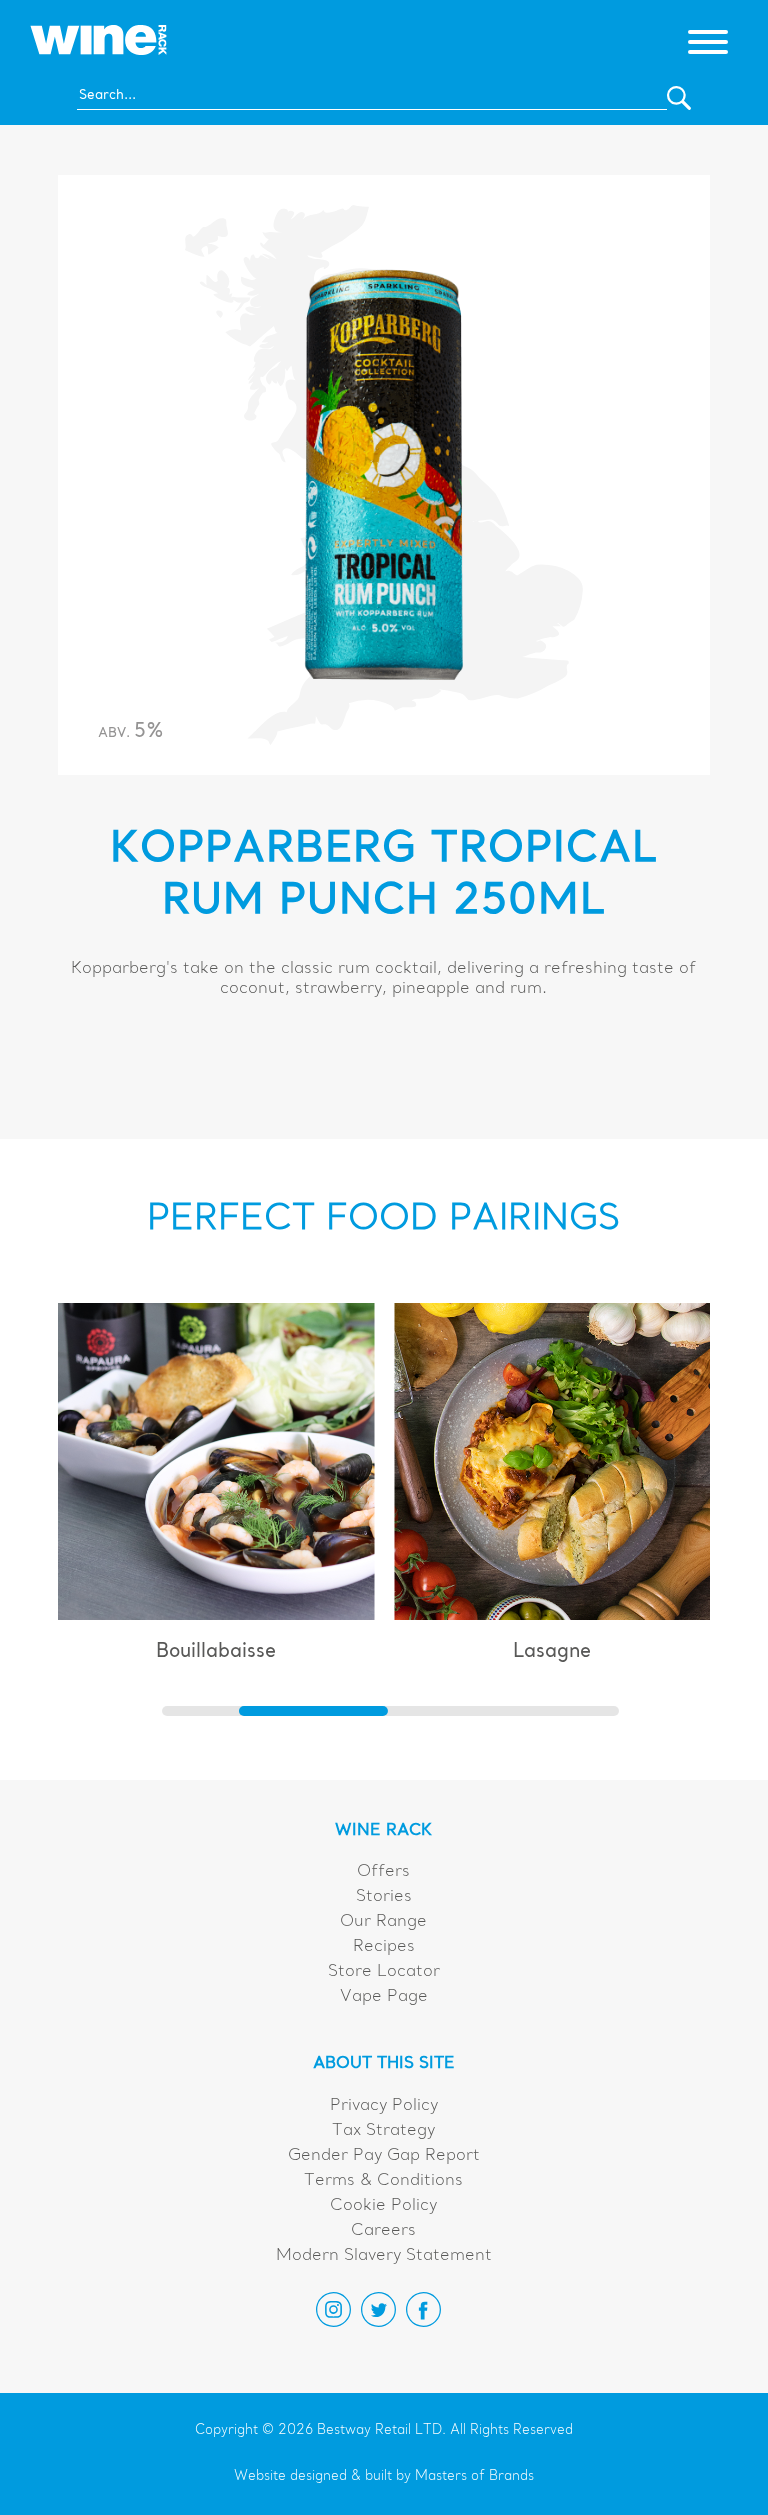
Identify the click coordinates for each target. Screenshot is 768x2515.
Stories (384, 1897)
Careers (383, 2231)
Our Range (383, 1922)
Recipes (384, 1947)
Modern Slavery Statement (384, 2256)
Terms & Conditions (383, 2181)
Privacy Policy (384, 2106)
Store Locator (384, 1972)
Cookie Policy (383, 2206)
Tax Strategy (383, 2131)
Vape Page (384, 1997)
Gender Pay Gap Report (384, 2156)
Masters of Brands (474, 2476)
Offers (383, 1872)
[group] (216, 1491)
